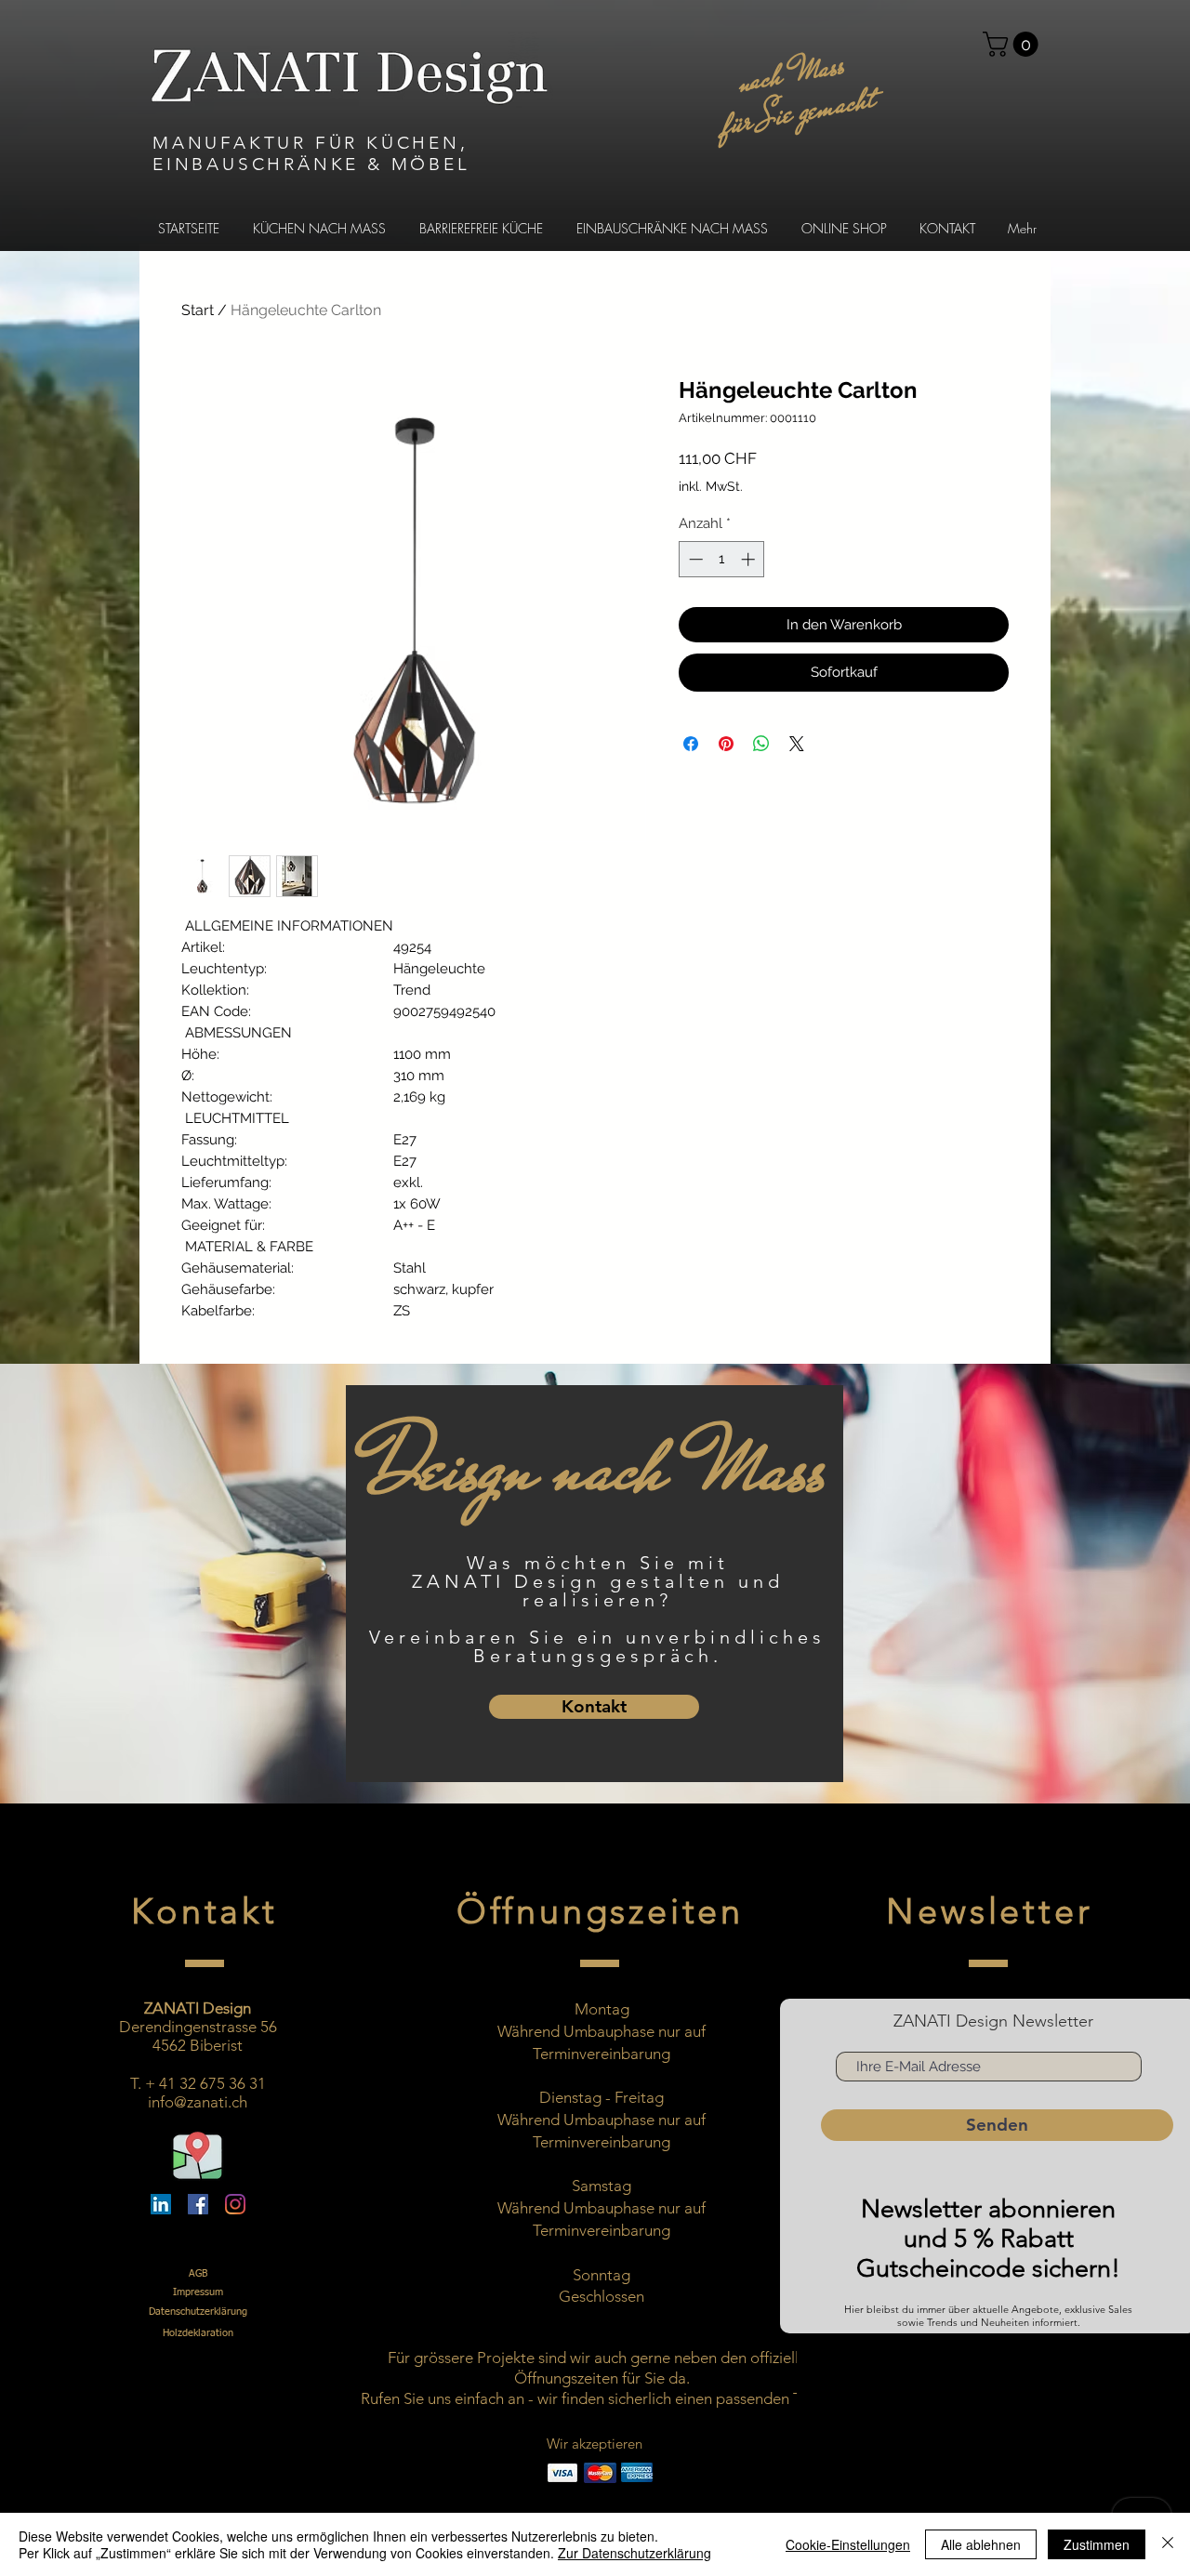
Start (198, 310)
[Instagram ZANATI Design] (235, 2204)
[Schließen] (1168, 2544)
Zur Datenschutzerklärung (635, 2553)
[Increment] (750, 559)
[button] (1013, 44)
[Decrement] (694, 559)
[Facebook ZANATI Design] (198, 2204)
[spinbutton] (722, 559)
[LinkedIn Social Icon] (161, 2204)
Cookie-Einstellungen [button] (848, 2544)
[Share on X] (797, 744)
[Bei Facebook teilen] (691, 744)
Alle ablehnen (981, 2544)
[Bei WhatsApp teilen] (761, 744)
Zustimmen (1097, 2544)
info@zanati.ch (198, 2102)
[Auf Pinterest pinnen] (726, 744)
